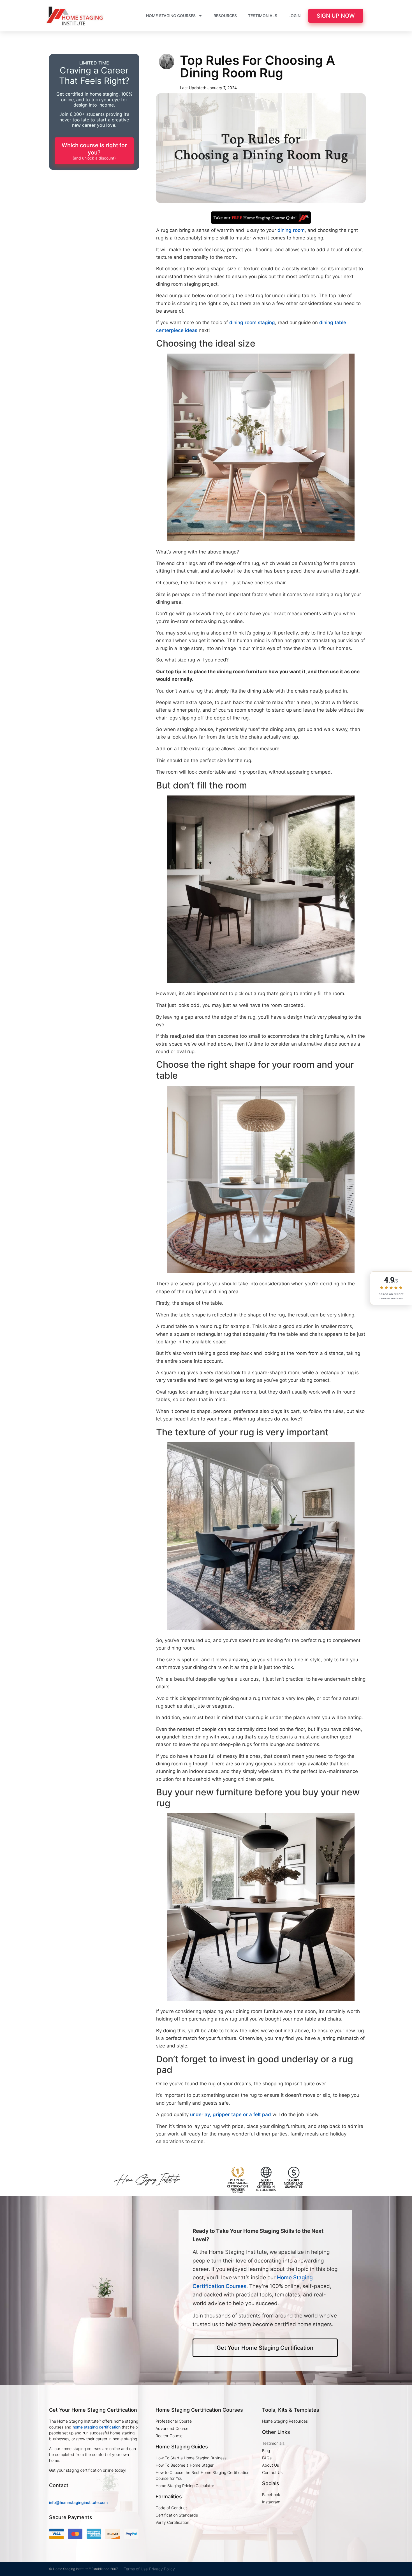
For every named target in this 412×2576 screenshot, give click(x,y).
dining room (291, 230)
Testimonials (263, 16)
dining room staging (252, 322)
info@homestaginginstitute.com (78, 2502)
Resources (225, 16)
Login (294, 16)
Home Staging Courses (171, 16)
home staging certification (97, 2427)
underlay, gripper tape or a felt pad (231, 2114)
